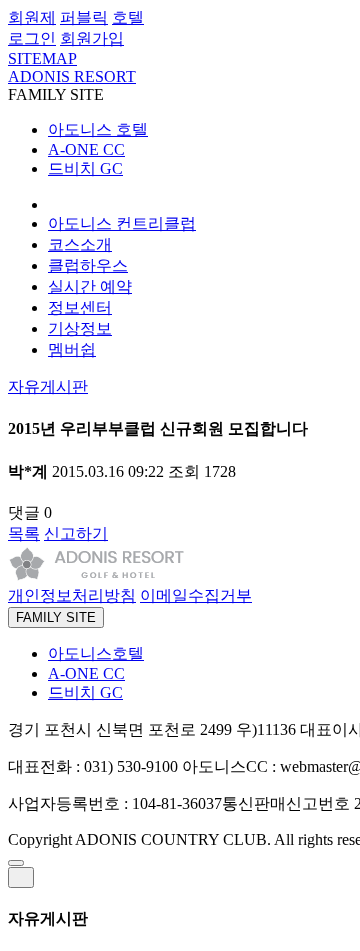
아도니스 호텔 (98, 129)
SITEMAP (42, 58)
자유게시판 (48, 386)
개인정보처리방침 (72, 595)
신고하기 (76, 533)
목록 (24, 533)
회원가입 (92, 38)
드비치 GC (85, 168)
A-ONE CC (86, 149)
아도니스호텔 (96, 653)
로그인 (32, 38)
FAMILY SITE (56, 617)
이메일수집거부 (196, 595)
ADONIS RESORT (72, 76)
